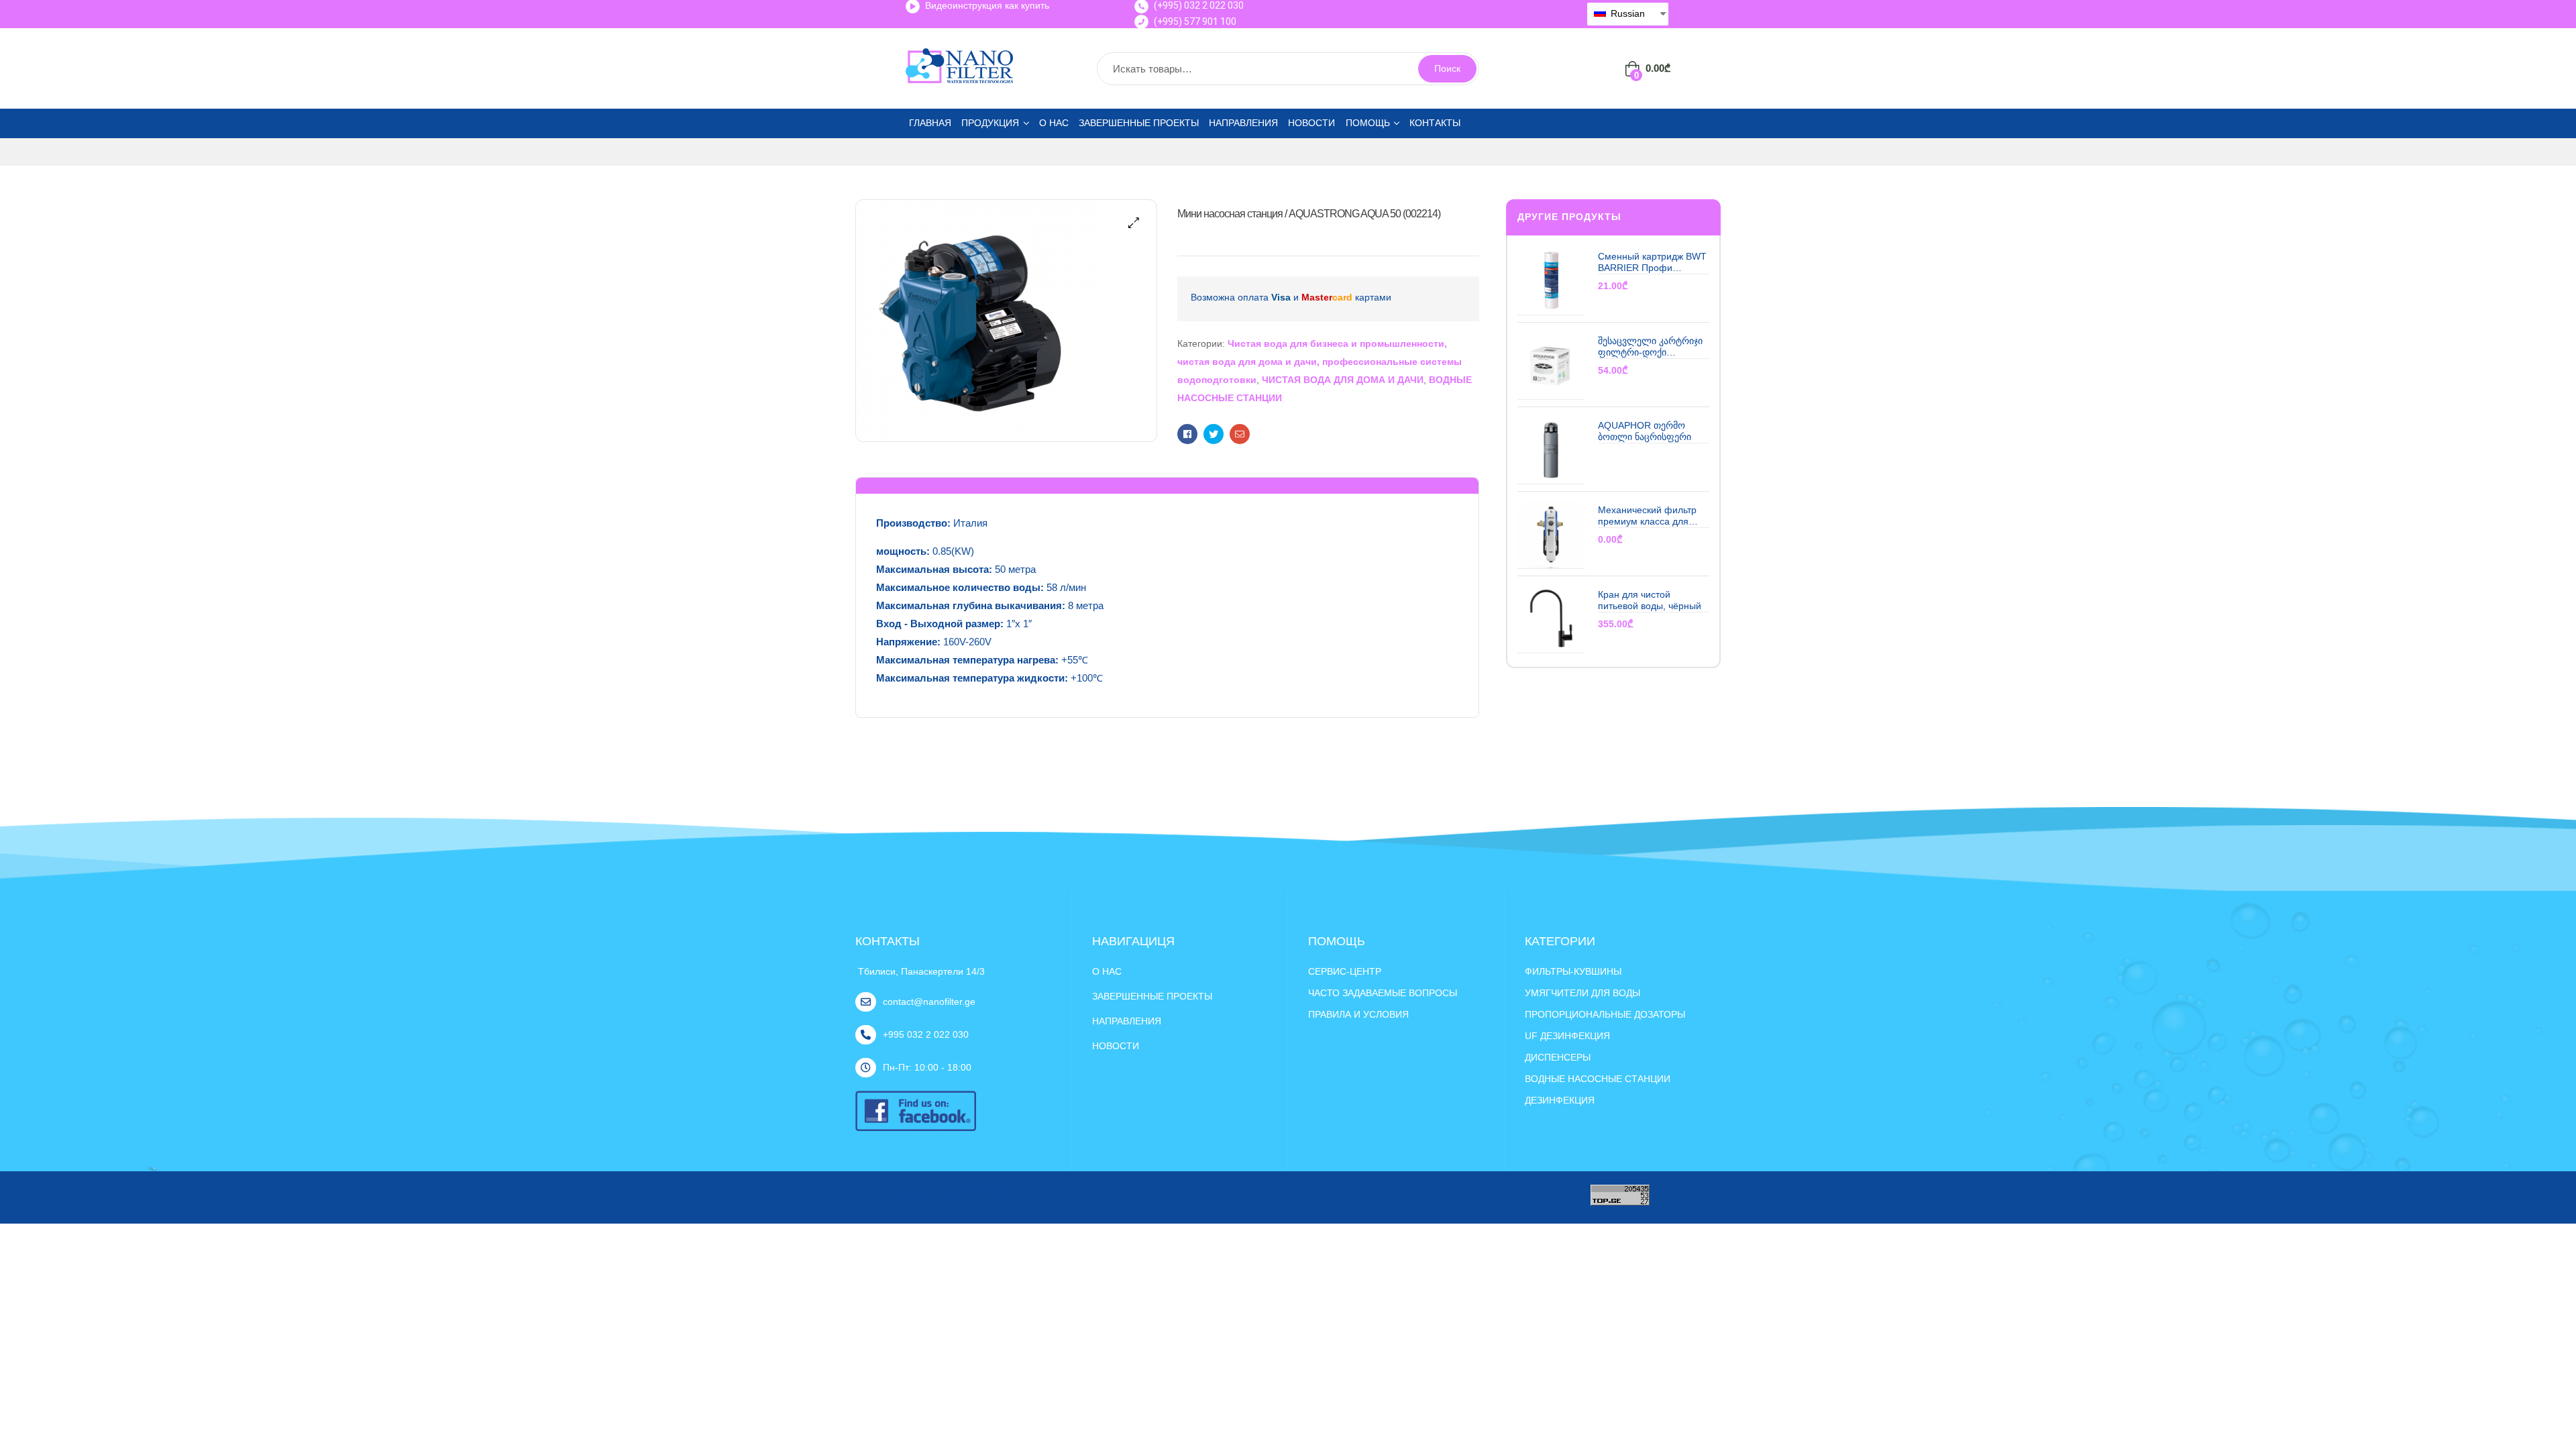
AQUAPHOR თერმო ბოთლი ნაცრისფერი (1645, 431)
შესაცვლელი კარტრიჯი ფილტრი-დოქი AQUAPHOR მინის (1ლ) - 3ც (1653, 347)
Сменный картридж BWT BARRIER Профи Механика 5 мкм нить (1652, 263)
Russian (1626, 13)
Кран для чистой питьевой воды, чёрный (1650, 600)
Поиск (1447, 68)
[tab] (1167, 486)
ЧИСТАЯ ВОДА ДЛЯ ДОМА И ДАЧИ (1343, 380)
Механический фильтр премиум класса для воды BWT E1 (1647, 516)
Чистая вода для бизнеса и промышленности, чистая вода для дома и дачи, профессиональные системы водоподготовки (1320, 362)
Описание (1167, 485)
